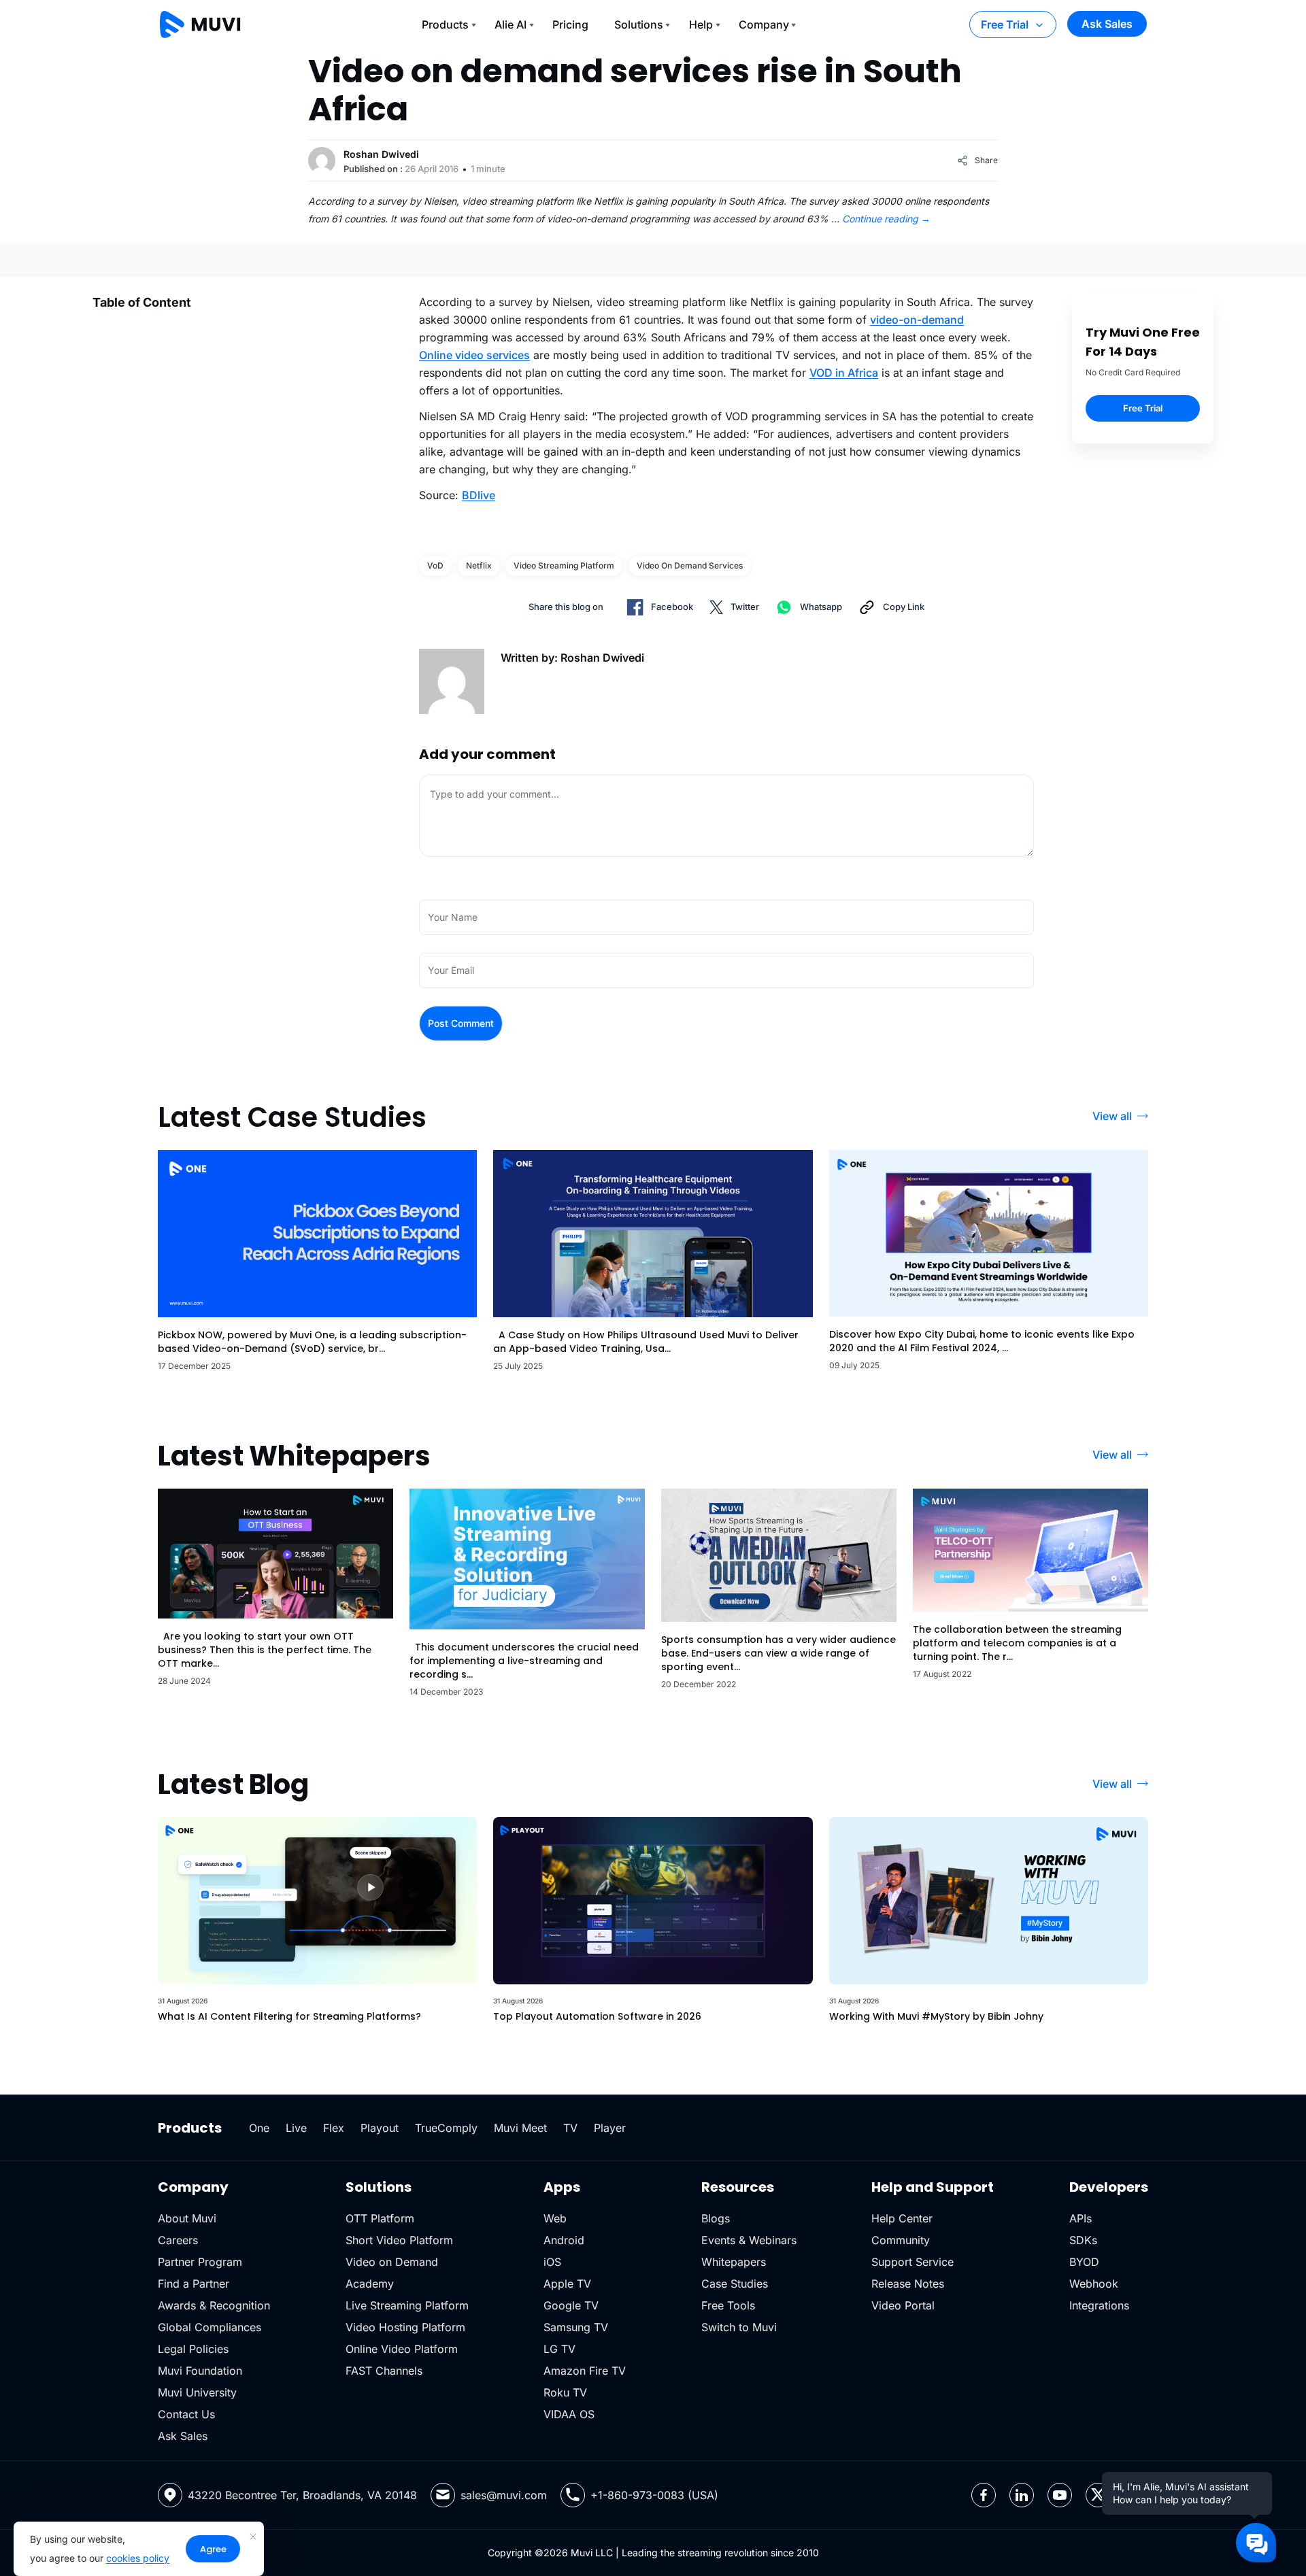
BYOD (1084, 2262)
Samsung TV (576, 2327)
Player (610, 2128)
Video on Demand (392, 2262)
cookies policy (138, 2558)
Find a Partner (194, 2284)
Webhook (1094, 2284)
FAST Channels (384, 2371)
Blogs (716, 2218)
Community (901, 2240)
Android (564, 2240)
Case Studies (735, 2284)
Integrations (1099, 2305)
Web (555, 2218)
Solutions (639, 24)
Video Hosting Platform (405, 2327)
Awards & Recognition (214, 2305)
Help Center (902, 2218)
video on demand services (690, 565)
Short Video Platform (399, 2240)
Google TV (571, 2305)
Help (701, 24)
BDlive (479, 495)
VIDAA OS (569, 2414)
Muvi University (197, 2392)
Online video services (474, 355)
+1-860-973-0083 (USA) (654, 2495)
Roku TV (565, 2392)
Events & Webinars (749, 2240)
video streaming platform (564, 565)
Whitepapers (734, 2262)
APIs (1081, 2218)
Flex (334, 2128)
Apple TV (567, 2284)
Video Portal (903, 2305)
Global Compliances (210, 2327)
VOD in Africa (844, 373)
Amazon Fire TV (585, 2371)
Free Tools (728, 2305)
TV (570, 2128)
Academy (370, 2284)
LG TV (559, 2349)
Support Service (912, 2262)
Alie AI (510, 24)
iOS (552, 2262)
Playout (380, 2128)
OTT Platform (380, 2218)
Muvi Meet (520, 2128)
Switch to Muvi (739, 2327)
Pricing (570, 24)
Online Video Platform (402, 2349)
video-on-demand (917, 320)
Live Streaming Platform (407, 2305)
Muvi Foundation (200, 2371)
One (259, 2128)
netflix (479, 565)
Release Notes (908, 2284)
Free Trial (1005, 24)
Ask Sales (1107, 24)
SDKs (1083, 2240)
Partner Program (200, 2262)
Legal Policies (193, 2349)
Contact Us (186, 2414)
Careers (178, 2240)
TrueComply (446, 2128)
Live (296, 2128)
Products (445, 24)
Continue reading (886, 219)
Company (764, 24)
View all (1112, 1116)
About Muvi (187, 2218)
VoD (435, 565)
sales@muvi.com (504, 2495)
